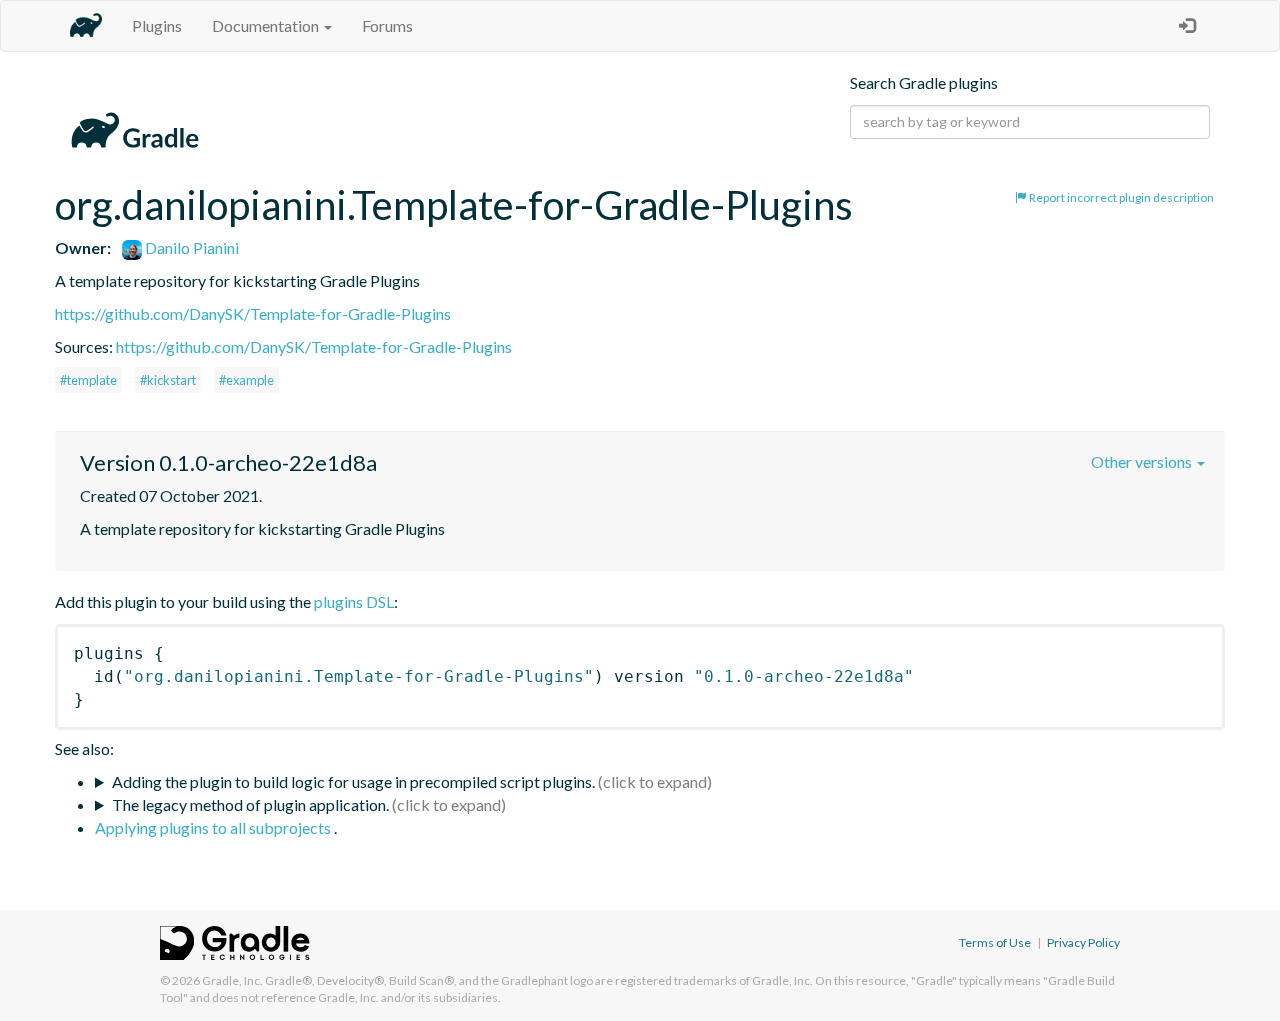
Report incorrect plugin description (1120, 197)
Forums (387, 25)
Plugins (157, 25)
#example (246, 380)
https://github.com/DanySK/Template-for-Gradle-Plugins (253, 313)
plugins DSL (354, 601)
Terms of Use (995, 942)
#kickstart (168, 380)
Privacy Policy (1083, 942)
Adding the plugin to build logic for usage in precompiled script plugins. (353, 781)
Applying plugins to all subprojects (214, 827)
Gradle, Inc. (232, 980)
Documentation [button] (267, 25)
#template (88, 380)
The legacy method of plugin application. (250, 804)
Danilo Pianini (190, 247)
